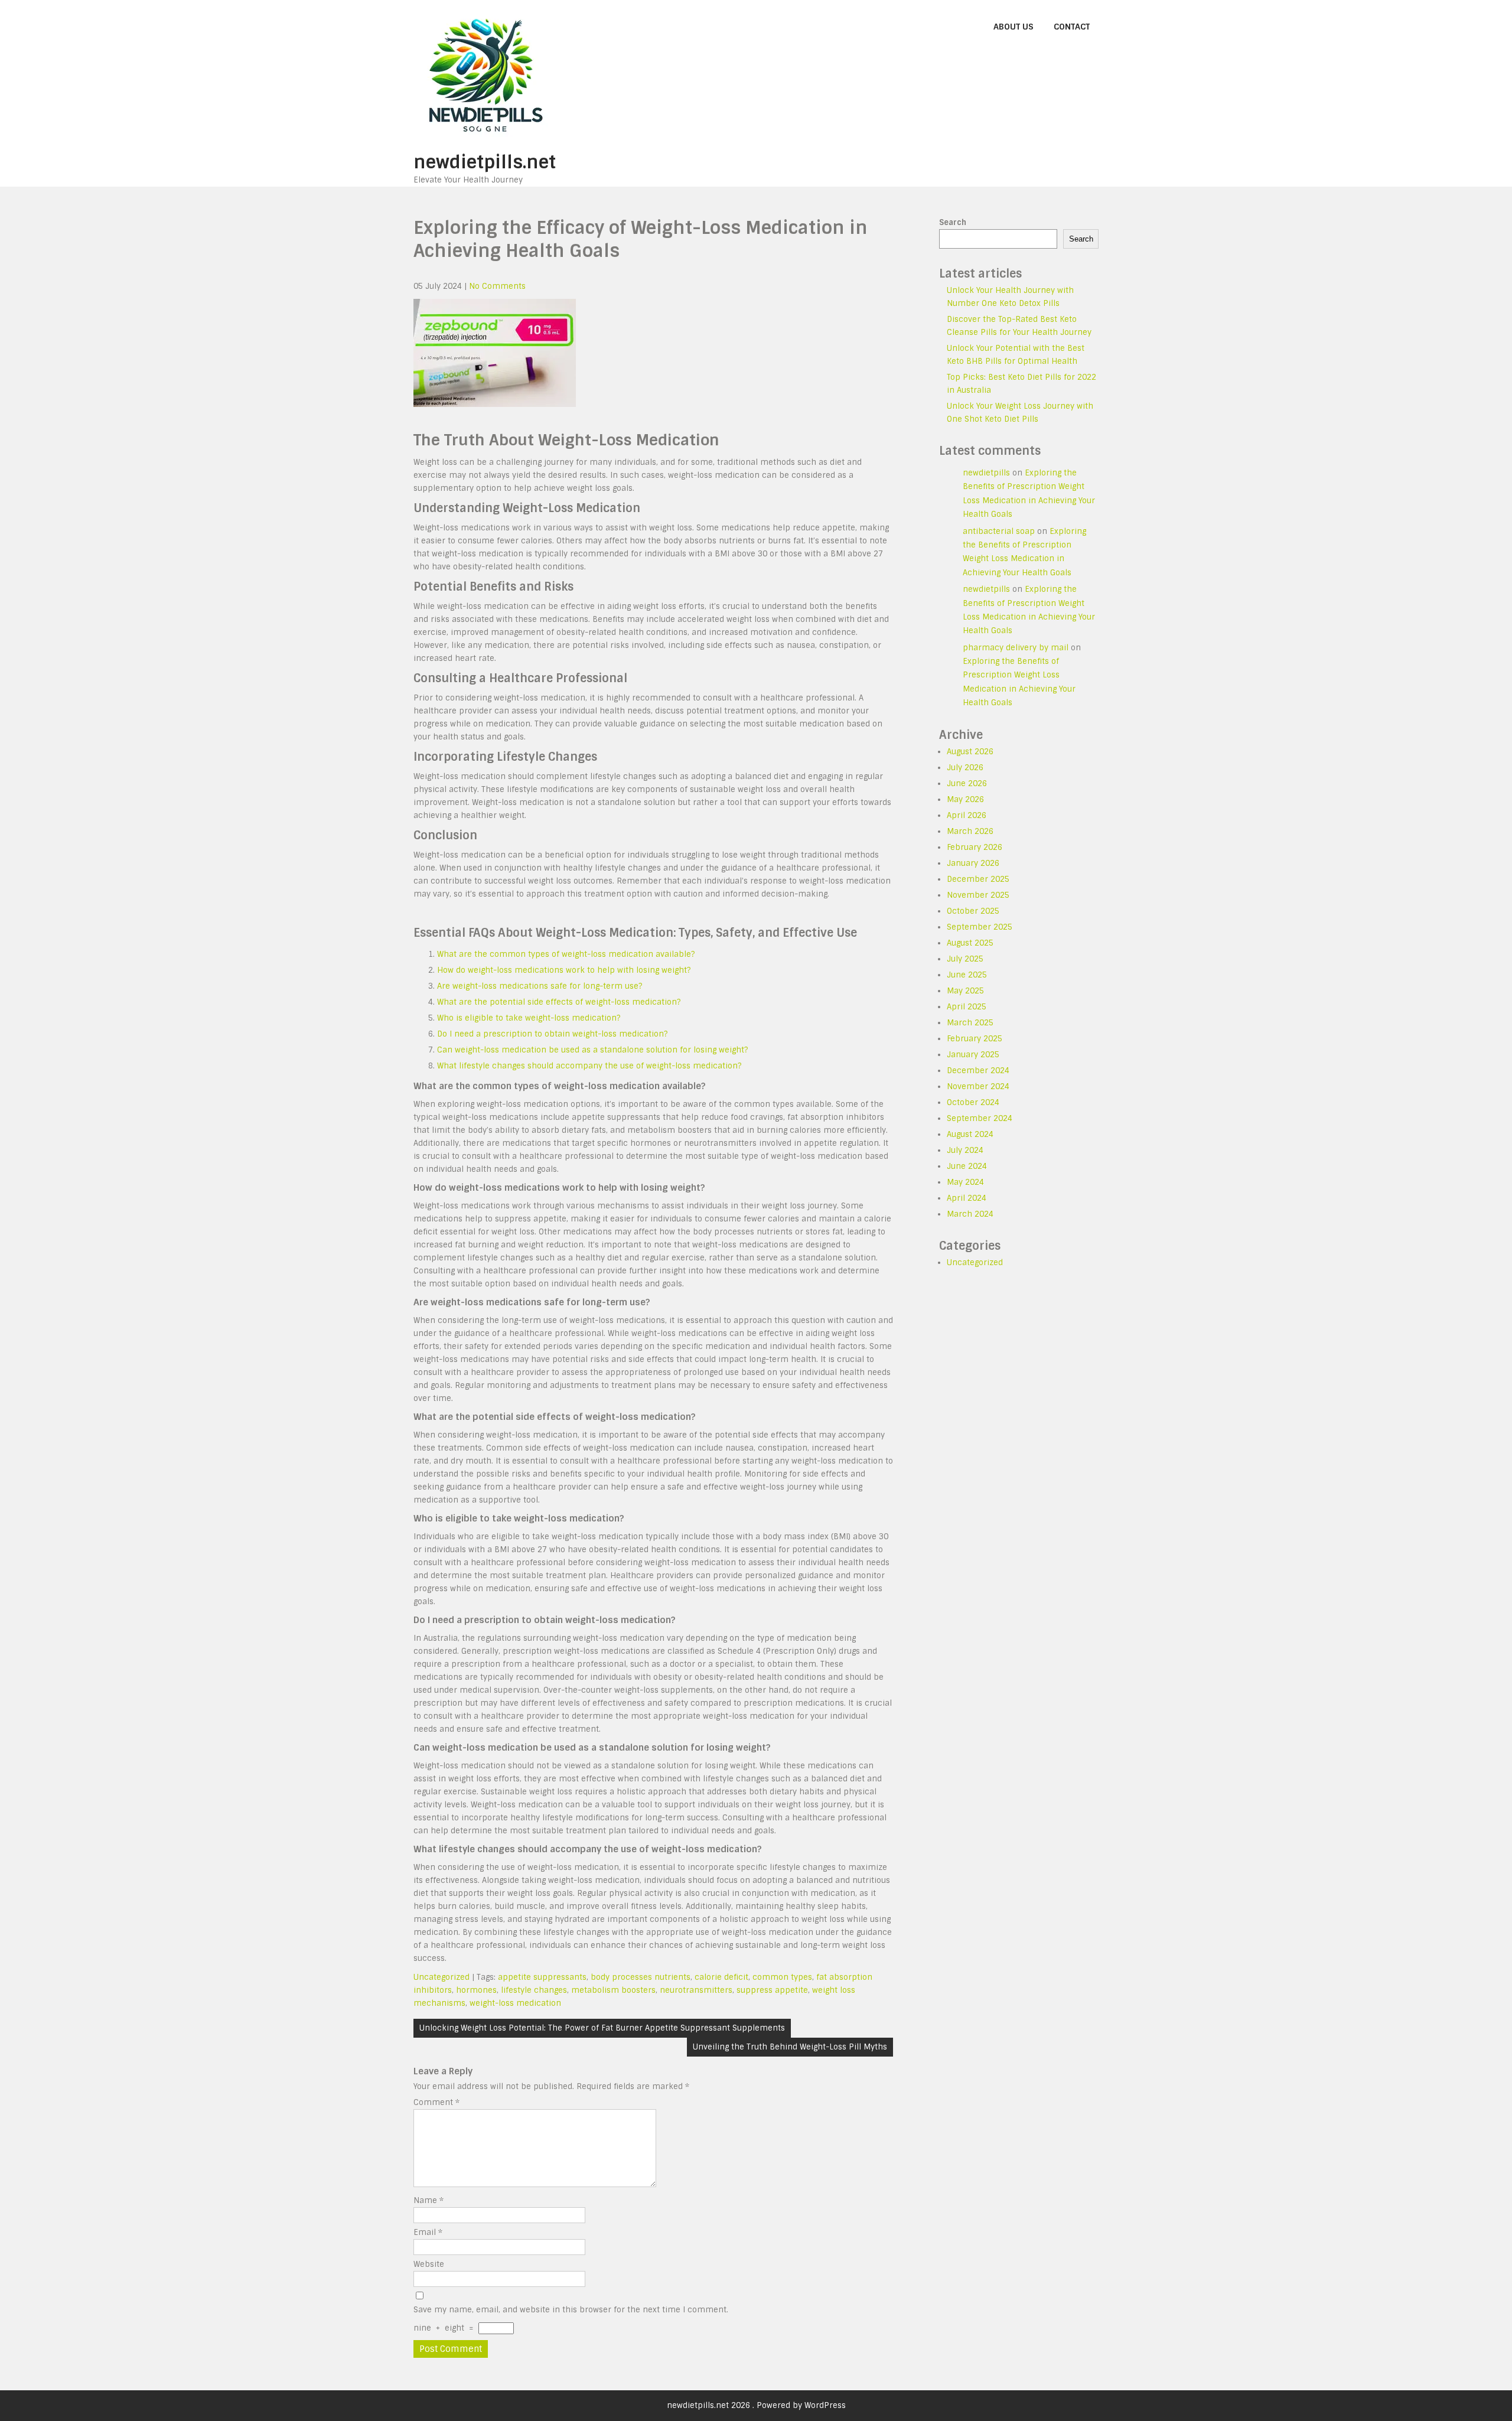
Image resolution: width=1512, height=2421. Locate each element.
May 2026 (965, 799)
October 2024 (973, 1102)
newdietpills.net (485, 162)
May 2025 (965, 991)
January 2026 (973, 863)
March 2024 (970, 1214)
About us (1014, 27)
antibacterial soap (999, 531)
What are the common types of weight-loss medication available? (566, 954)
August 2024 (970, 1134)
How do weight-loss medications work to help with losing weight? (564, 970)
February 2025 (975, 1039)
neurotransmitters (696, 1990)
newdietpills (986, 473)
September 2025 (980, 927)
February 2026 (975, 847)
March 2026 (970, 831)
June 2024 (967, 1166)
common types (782, 1977)
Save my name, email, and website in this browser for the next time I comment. (571, 2310)
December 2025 (978, 879)
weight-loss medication (515, 2003)
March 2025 (970, 1023)
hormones (476, 1990)
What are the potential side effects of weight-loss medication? (559, 1002)
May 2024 (965, 1182)
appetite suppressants (542, 1977)
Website (429, 2264)
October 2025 (973, 911)
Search (953, 222)
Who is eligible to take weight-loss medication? (529, 1018)
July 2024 (965, 1150)
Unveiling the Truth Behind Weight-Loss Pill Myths (790, 2047)
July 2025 (965, 959)
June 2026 (967, 783)
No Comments (497, 286)
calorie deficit (721, 1977)
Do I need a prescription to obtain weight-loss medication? (552, 1034)
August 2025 (970, 943)
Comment (436, 2102)
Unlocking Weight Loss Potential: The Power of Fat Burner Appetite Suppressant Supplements (602, 2028)
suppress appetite (772, 1990)
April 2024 (967, 1198)
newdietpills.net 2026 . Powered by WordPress (756, 2405)
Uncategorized (441, 1977)
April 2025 (967, 1007)
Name (428, 2200)
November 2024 (978, 1086)
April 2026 (967, 815)
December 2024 (978, 1071)
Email (428, 2232)
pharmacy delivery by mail (1016, 648)
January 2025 (973, 1055)
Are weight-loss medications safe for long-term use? (540, 986)
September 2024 (980, 1118)
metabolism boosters (613, 1990)
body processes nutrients (641, 1977)
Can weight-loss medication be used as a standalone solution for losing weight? (592, 1050)
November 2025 (978, 895)
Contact (1072, 27)
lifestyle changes (534, 1990)
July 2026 (965, 768)
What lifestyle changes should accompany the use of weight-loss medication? (589, 1066)
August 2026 (970, 752)
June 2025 (967, 975)
